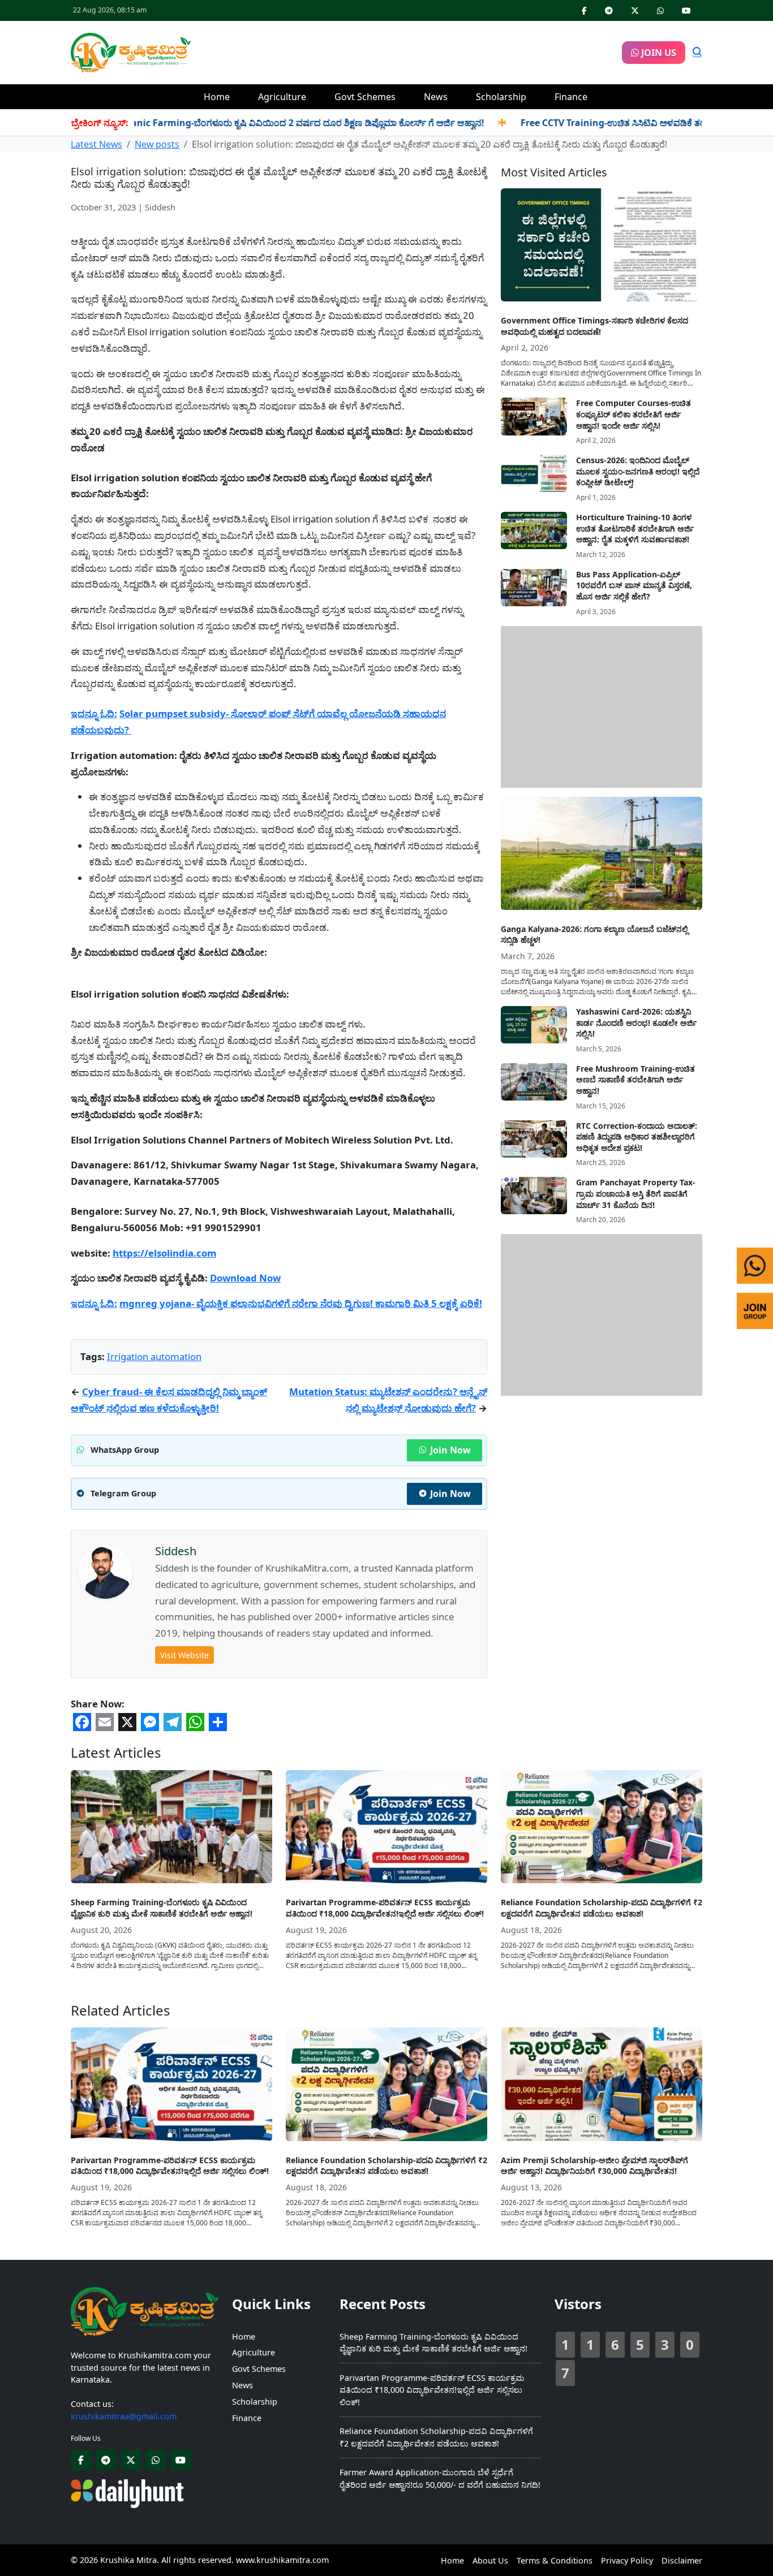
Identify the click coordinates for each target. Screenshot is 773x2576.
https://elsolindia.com (164, 1253)
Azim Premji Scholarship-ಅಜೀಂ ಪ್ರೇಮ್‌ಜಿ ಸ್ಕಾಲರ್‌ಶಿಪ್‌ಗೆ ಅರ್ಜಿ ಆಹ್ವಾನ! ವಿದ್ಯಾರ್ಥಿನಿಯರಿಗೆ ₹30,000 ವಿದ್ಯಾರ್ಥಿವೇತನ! (594, 2166)
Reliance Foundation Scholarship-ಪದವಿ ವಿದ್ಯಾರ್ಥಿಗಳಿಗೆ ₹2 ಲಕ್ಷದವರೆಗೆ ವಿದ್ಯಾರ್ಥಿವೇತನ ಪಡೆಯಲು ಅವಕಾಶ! (602, 1908)
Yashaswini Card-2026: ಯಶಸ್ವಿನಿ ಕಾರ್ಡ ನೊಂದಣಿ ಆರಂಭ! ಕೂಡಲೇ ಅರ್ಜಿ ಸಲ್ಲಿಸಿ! (636, 1022)
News (436, 97)
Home (217, 97)
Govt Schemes (365, 97)
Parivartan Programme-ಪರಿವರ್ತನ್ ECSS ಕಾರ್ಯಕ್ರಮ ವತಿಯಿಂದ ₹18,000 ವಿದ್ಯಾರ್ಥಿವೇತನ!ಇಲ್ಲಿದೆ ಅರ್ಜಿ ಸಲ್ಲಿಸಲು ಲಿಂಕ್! (385, 1908)
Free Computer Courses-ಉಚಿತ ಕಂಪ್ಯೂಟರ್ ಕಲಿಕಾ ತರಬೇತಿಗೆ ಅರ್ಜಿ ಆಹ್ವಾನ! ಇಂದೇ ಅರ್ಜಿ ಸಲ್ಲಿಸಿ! (634, 414)
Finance (571, 97)
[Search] (697, 53)
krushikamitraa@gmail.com (124, 2416)
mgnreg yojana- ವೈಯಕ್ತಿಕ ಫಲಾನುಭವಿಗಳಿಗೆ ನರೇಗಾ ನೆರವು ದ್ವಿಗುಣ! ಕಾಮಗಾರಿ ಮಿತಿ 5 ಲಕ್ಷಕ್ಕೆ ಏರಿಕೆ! (301, 1303)
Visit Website (184, 1655)
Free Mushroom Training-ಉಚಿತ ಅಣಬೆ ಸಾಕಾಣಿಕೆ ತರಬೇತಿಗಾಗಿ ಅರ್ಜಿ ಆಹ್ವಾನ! (635, 1080)
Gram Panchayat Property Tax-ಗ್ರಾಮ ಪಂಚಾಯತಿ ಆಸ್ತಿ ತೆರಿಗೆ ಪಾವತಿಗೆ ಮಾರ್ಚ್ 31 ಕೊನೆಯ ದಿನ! (636, 1193)
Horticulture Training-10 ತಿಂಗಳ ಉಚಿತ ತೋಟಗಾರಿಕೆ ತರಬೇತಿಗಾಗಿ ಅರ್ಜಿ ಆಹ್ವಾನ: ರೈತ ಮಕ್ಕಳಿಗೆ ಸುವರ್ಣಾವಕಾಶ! (635, 528)
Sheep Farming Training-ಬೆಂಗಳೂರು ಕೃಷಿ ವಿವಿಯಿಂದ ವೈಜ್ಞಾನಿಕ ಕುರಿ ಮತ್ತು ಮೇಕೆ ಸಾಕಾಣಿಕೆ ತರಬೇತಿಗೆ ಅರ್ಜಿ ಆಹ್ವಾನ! (162, 1908)
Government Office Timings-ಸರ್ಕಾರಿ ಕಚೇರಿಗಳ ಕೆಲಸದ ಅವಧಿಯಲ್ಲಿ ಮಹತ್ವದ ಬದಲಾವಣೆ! (594, 326)
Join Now (450, 1450)
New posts (157, 144)
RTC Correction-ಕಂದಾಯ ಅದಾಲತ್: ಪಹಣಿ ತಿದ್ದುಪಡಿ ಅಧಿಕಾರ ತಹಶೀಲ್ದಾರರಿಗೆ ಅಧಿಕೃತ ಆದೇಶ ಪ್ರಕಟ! (637, 1137)
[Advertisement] (406, 51)
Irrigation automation (154, 1356)
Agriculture (282, 97)
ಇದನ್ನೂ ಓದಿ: (94, 713)
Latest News (96, 144)
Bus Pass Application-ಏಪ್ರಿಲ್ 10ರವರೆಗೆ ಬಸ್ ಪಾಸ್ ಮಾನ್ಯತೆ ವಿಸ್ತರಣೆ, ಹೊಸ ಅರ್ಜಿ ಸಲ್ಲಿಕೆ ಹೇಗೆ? (634, 585)
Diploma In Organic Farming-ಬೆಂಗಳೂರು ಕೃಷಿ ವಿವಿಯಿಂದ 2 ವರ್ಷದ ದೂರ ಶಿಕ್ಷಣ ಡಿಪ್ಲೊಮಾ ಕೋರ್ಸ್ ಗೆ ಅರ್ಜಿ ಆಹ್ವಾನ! (217, 123)
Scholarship (501, 97)
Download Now (245, 1278)
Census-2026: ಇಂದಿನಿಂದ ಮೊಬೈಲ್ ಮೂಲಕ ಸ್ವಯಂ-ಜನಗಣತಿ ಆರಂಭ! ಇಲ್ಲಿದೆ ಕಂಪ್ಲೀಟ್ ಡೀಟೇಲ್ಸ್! (638, 471)
